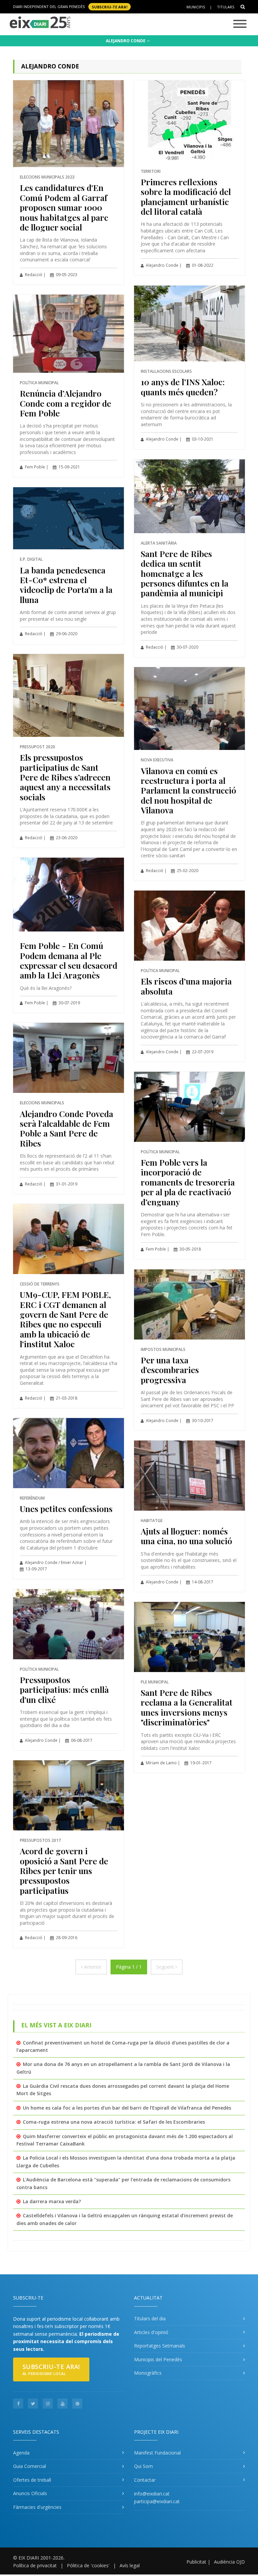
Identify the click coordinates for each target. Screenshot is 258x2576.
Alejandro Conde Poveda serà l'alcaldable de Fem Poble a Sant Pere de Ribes (67, 1128)
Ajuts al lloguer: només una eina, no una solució (186, 1536)
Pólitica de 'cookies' (88, 2565)
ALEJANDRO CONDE (126, 41)
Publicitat (196, 2562)
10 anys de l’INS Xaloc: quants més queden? (183, 387)
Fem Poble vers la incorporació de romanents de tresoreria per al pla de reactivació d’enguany (188, 1182)
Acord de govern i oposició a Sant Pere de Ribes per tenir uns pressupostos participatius (64, 1871)
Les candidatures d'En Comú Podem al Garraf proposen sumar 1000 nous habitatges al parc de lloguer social (64, 207)
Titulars (226, 7)
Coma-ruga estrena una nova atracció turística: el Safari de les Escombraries (114, 2122)
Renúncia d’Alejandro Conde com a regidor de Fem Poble (66, 403)
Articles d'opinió (151, 2332)
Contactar (145, 2480)
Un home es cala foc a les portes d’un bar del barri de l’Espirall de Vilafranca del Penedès (127, 2108)
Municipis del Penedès (158, 2359)
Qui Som (143, 2466)
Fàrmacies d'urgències (37, 2507)
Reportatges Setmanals (160, 2346)
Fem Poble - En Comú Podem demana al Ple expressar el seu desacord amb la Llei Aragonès (69, 960)
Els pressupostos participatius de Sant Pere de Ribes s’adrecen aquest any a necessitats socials (65, 777)
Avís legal (130, 2565)
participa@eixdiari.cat (157, 2501)
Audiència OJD (229, 2562)
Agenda (21, 2453)
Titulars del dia (150, 2318)
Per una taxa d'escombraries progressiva (170, 1370)
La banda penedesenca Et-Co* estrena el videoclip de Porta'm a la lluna (66, 585)
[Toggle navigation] (240, 24)
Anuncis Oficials (30, 2493)
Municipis (196, 7)
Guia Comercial (30, 2466)
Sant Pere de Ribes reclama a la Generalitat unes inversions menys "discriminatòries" (187, 1707)
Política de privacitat (35, 2565)
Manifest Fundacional (157, 2453)
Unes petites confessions (66, 1508)
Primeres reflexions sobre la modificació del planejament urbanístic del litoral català (186, 196)
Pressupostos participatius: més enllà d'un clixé (64, 1689)
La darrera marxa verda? (52, 2201)
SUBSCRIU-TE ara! (110, 7)
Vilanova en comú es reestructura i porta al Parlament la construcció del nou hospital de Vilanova (188, 790)
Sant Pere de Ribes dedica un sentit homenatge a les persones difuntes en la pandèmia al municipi (185, 573)
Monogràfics (148, 2373)
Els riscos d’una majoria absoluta (186, 986)
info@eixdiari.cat (152, 2494)
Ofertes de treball (32, 2480)
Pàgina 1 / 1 (129, 1967)
